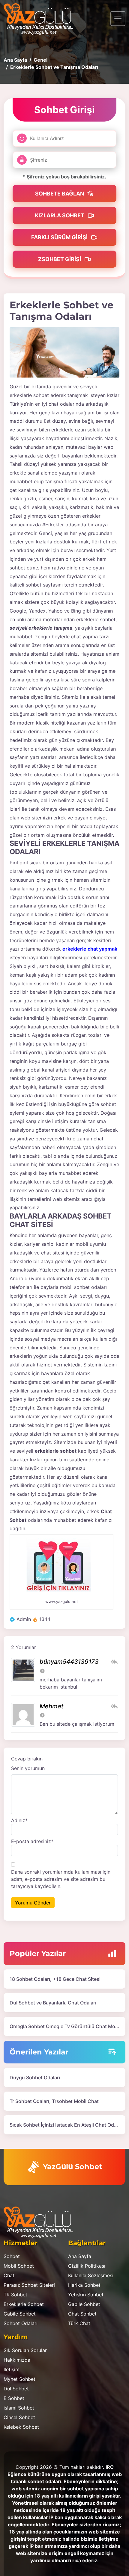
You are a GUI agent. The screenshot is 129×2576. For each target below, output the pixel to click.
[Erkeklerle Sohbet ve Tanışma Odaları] (64, 352)
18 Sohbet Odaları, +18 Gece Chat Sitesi (55, 1979)
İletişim (12, 2369)
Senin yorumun (28, 1768)
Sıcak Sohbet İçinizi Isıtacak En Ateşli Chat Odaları (67, 2125)
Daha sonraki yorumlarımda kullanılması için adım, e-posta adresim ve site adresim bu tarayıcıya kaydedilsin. (61, 1879)
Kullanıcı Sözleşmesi (91, 2275)
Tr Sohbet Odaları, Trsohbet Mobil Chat (54, 2101)
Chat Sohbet (82, 2314)
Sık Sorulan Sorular (25, 2350)
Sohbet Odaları (21, 2323)
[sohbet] (41, 19)
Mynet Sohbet (19, 2379)
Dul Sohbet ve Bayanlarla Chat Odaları (53, 2003)
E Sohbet (14, 2398)
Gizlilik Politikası (87, 2266)
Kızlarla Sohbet (60, 215)
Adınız (19, 1820)
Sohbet (12, 2256)
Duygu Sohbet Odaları (35, 2078)
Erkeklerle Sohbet (24, 2304)
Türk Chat (79, 2323)
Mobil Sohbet (19, 2266)
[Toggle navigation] (118, 19)
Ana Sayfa (80, 2256)
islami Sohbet (19, 2408)
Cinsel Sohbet (19, 2417)
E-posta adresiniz (32, 1841)
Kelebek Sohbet (21, 2427)
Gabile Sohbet (20, 2314)
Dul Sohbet (16, 2389)
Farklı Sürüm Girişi (60, 237)
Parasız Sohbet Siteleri (29, 2285)
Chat (9, 2275)
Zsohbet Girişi (60, 259)
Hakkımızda (17, 2360)
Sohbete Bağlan (60, 194)
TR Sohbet (15, 2295)
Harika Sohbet (84, 2285)
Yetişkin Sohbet (86, 2295)
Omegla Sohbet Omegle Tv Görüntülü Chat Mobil (65, 2026)
